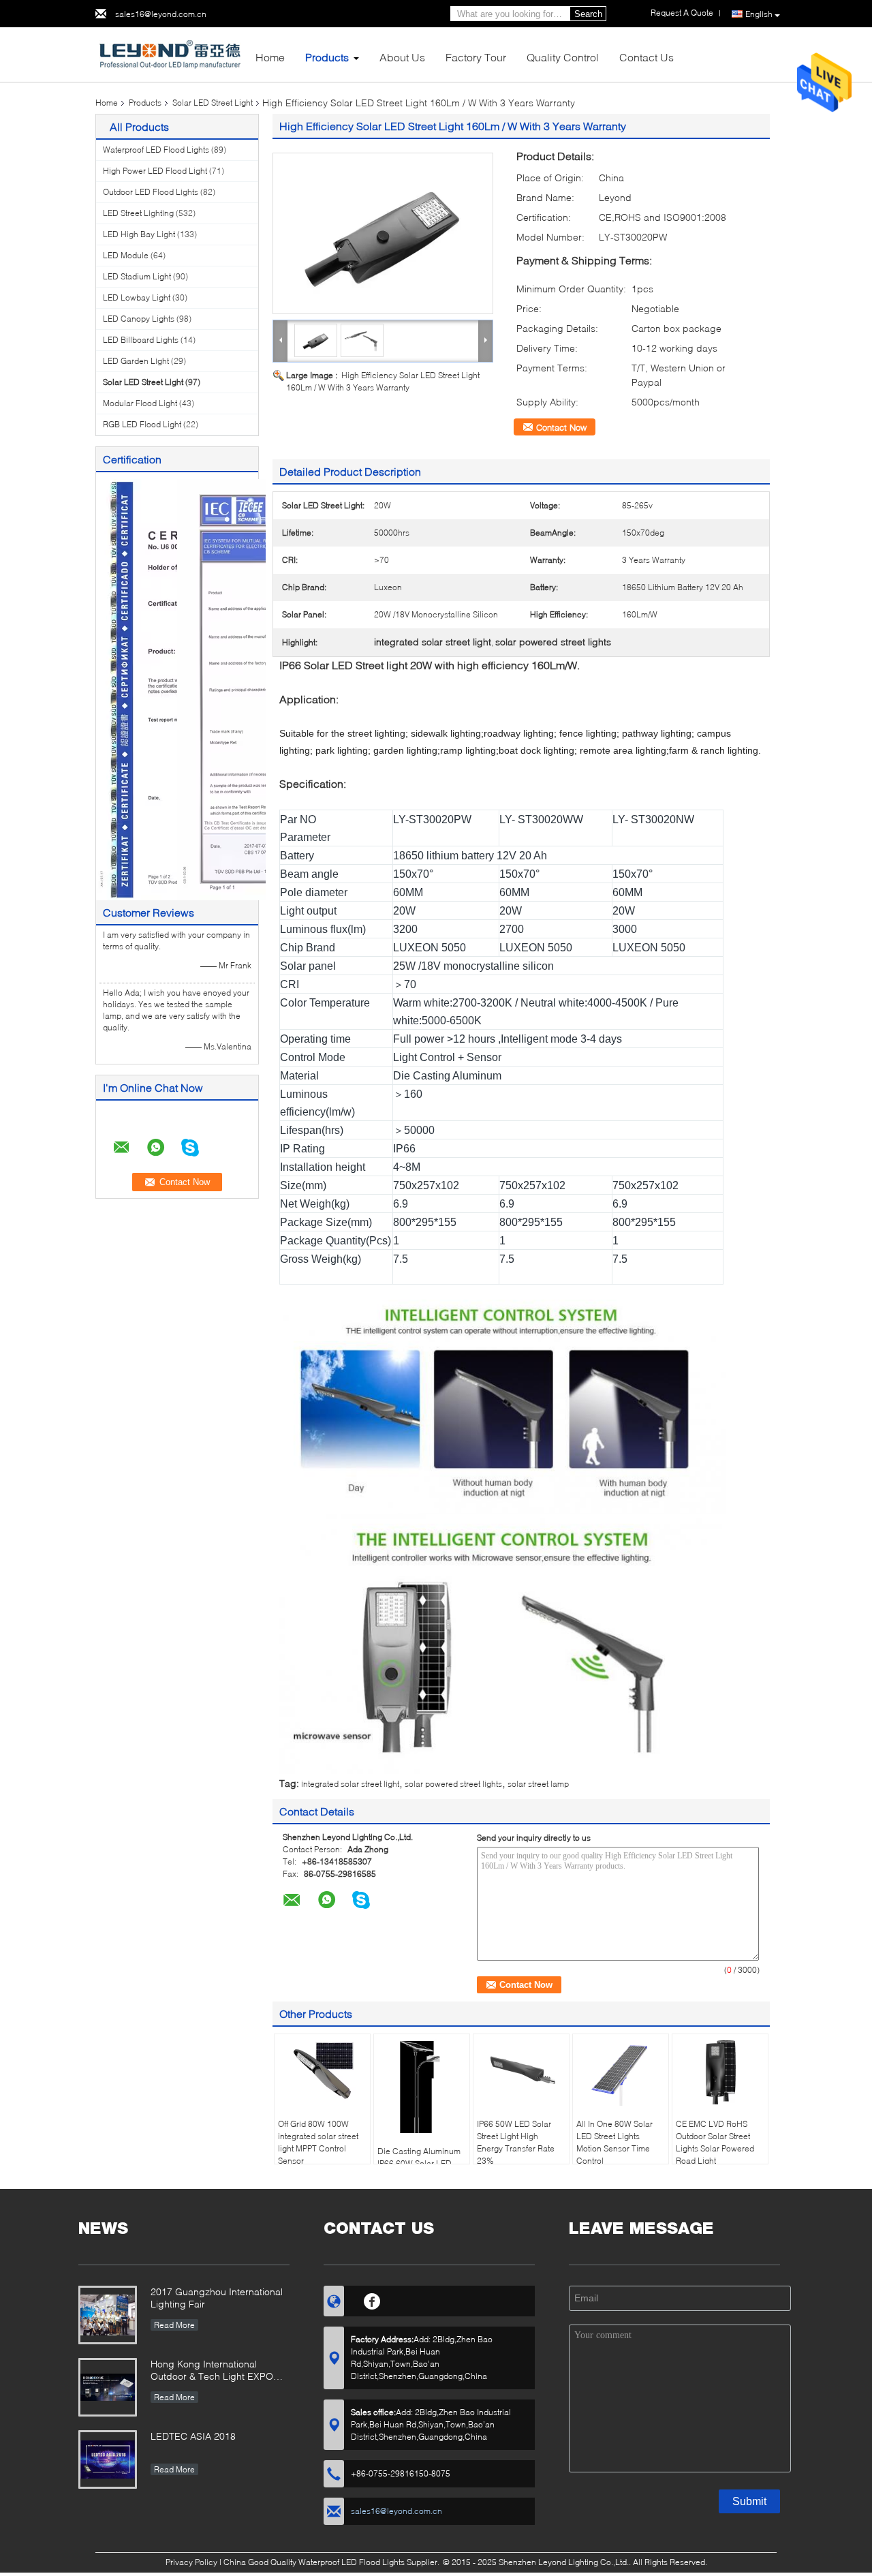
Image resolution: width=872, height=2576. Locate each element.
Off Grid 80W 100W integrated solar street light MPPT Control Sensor (318, 2142)
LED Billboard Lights (141, 340)
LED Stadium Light (137, 276)
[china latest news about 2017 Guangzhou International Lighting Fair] (108, 2315)
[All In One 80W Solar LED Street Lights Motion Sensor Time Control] (621, 2072)
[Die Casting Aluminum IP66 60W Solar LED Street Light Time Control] (422, 2085)
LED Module (126, 255)
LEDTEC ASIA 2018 (193, 2436)
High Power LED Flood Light (155, 171)
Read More (174, 2325)
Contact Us (647, 57)
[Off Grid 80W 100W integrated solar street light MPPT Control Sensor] (322, 2072)
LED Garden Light (136, 361)
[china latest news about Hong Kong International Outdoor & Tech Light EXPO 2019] (108, 2387)
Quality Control (563, 57)
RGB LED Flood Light (142, 424)
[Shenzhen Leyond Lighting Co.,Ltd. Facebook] (372, 2299)
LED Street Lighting (138, 213)
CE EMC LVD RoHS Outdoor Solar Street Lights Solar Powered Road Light (715, 2142)
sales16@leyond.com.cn (161, 14)
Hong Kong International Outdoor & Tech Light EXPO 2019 (212, 2371)
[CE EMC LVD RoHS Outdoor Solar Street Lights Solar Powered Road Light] (720, 2072)
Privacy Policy (191, 2562)
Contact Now (561, 427)
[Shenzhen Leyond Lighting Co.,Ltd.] (170, 53)
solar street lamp (538, 1784)
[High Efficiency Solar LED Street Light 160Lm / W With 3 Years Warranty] (383, 233)
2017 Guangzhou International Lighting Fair (217, 2298)
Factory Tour (476, 57)
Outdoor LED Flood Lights (151, 192)
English (759, 14)
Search (588, 14)
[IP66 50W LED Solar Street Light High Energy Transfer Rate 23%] (521, 2072)
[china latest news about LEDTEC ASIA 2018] (108, 2459)
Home (270, 57)
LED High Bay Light (139, 234)
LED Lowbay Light (137, 297)
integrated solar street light (350, 1784)
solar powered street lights (453, 1784)
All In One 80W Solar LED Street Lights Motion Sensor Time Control (614, 2142)
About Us (402, 57)
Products (327, 57)
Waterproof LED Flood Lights (156, 150)
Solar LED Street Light (213, 103)
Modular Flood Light (140, 403)
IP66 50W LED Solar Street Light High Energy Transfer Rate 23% (516, 2142)
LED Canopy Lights (139, 319)
